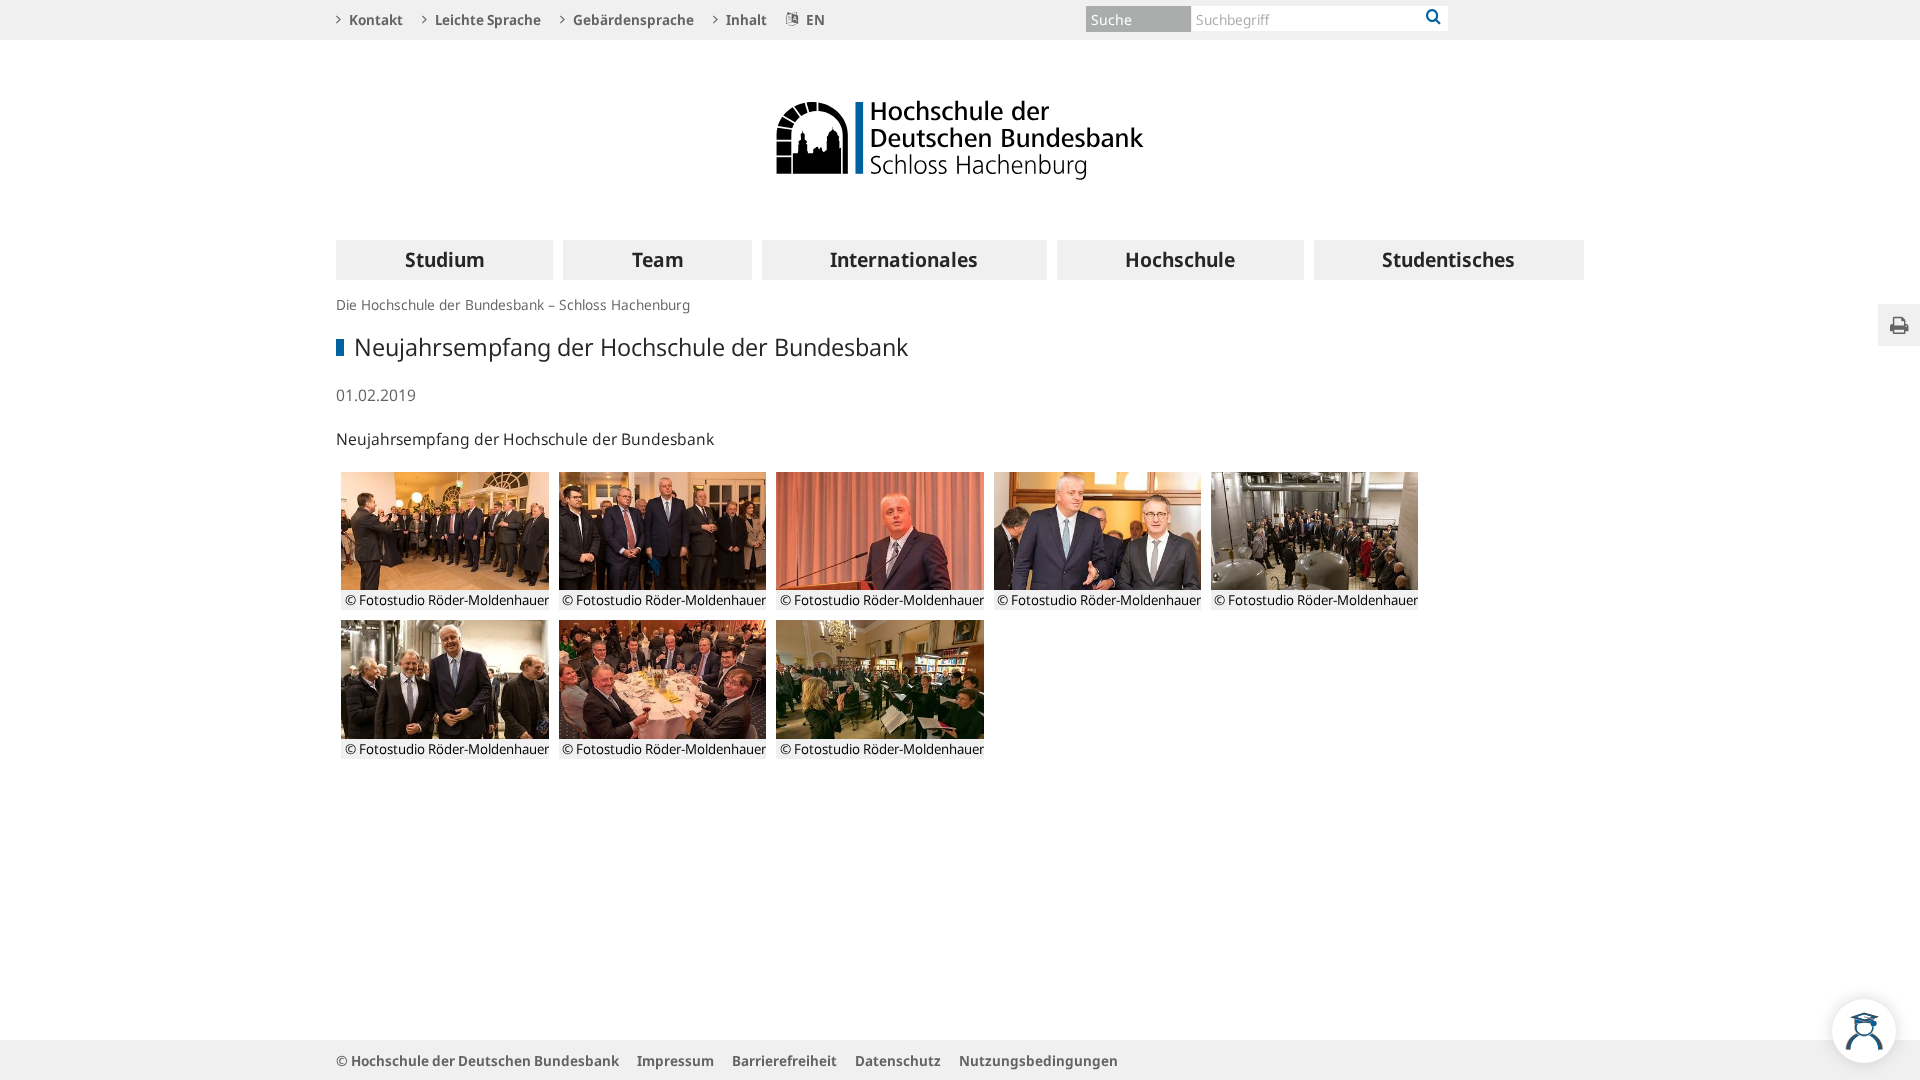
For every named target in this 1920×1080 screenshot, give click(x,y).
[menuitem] (444, 260)
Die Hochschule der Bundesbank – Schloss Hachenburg (513, 304)
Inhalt (745, 19)
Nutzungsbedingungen (1038, 1060)
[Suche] (1433, 18)
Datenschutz (898, 1060)
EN (814, 19)
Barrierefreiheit (784, 1060)
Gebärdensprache (632, 19)
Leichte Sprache (486, 19)
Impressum (675, 1060)
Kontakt (374, 19)
